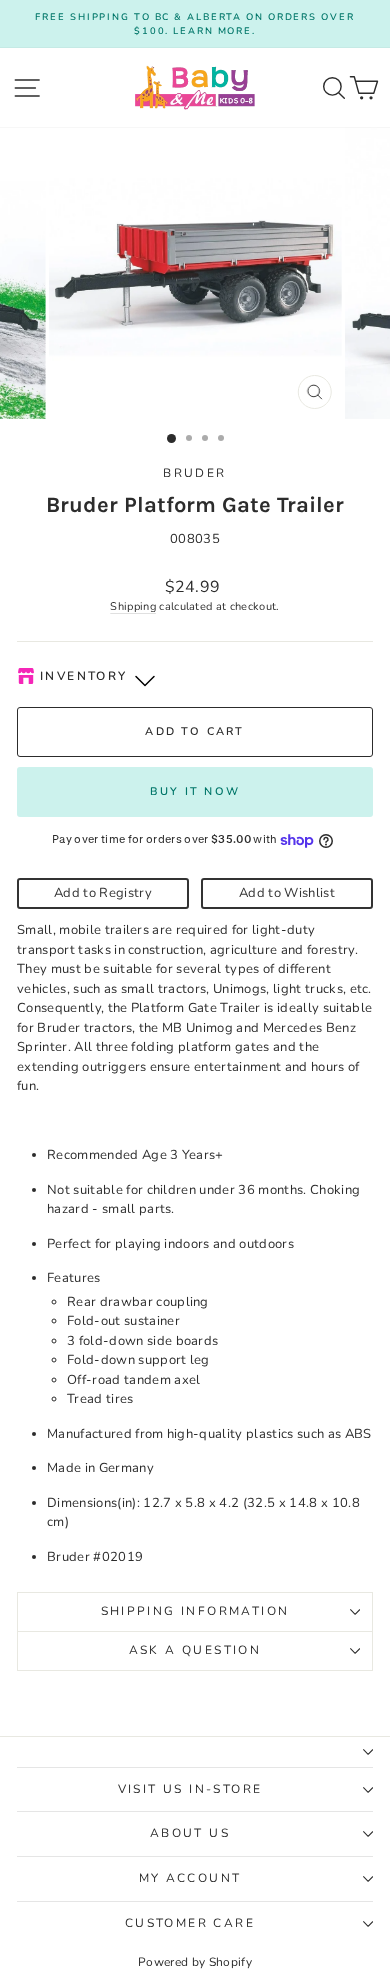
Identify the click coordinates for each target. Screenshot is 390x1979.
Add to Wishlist (287, 893)
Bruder (194, 473)
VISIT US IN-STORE (190, 1789)
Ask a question (195, 1650)
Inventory (84, 676)
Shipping (133, 606)
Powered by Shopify (195, 1962)
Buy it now (195, 791)
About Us (190, 1833)
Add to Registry (103, 893)
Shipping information (195, 1611)
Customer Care (190, 1923)
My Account (190, 1878)
